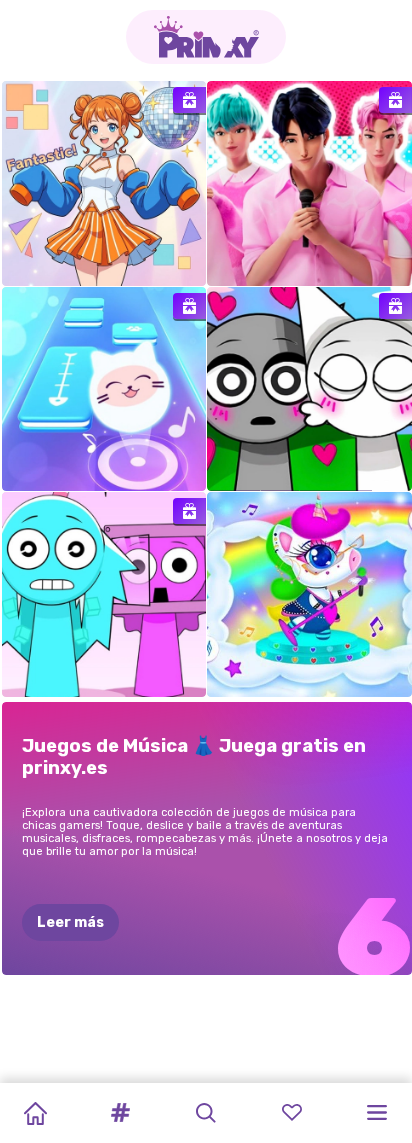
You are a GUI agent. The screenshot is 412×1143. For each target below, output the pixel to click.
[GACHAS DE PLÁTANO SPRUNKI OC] (104, 594)
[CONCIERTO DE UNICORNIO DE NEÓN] (309, 594)
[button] (121, 1113)
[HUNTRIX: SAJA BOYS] (309, 183)
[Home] (35, 1113)
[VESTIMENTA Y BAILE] (104, 183)
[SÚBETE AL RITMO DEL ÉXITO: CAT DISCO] (104, 389)
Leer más (70, 922)
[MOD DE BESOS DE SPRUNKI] (309, 389)
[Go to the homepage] (206, 37)
